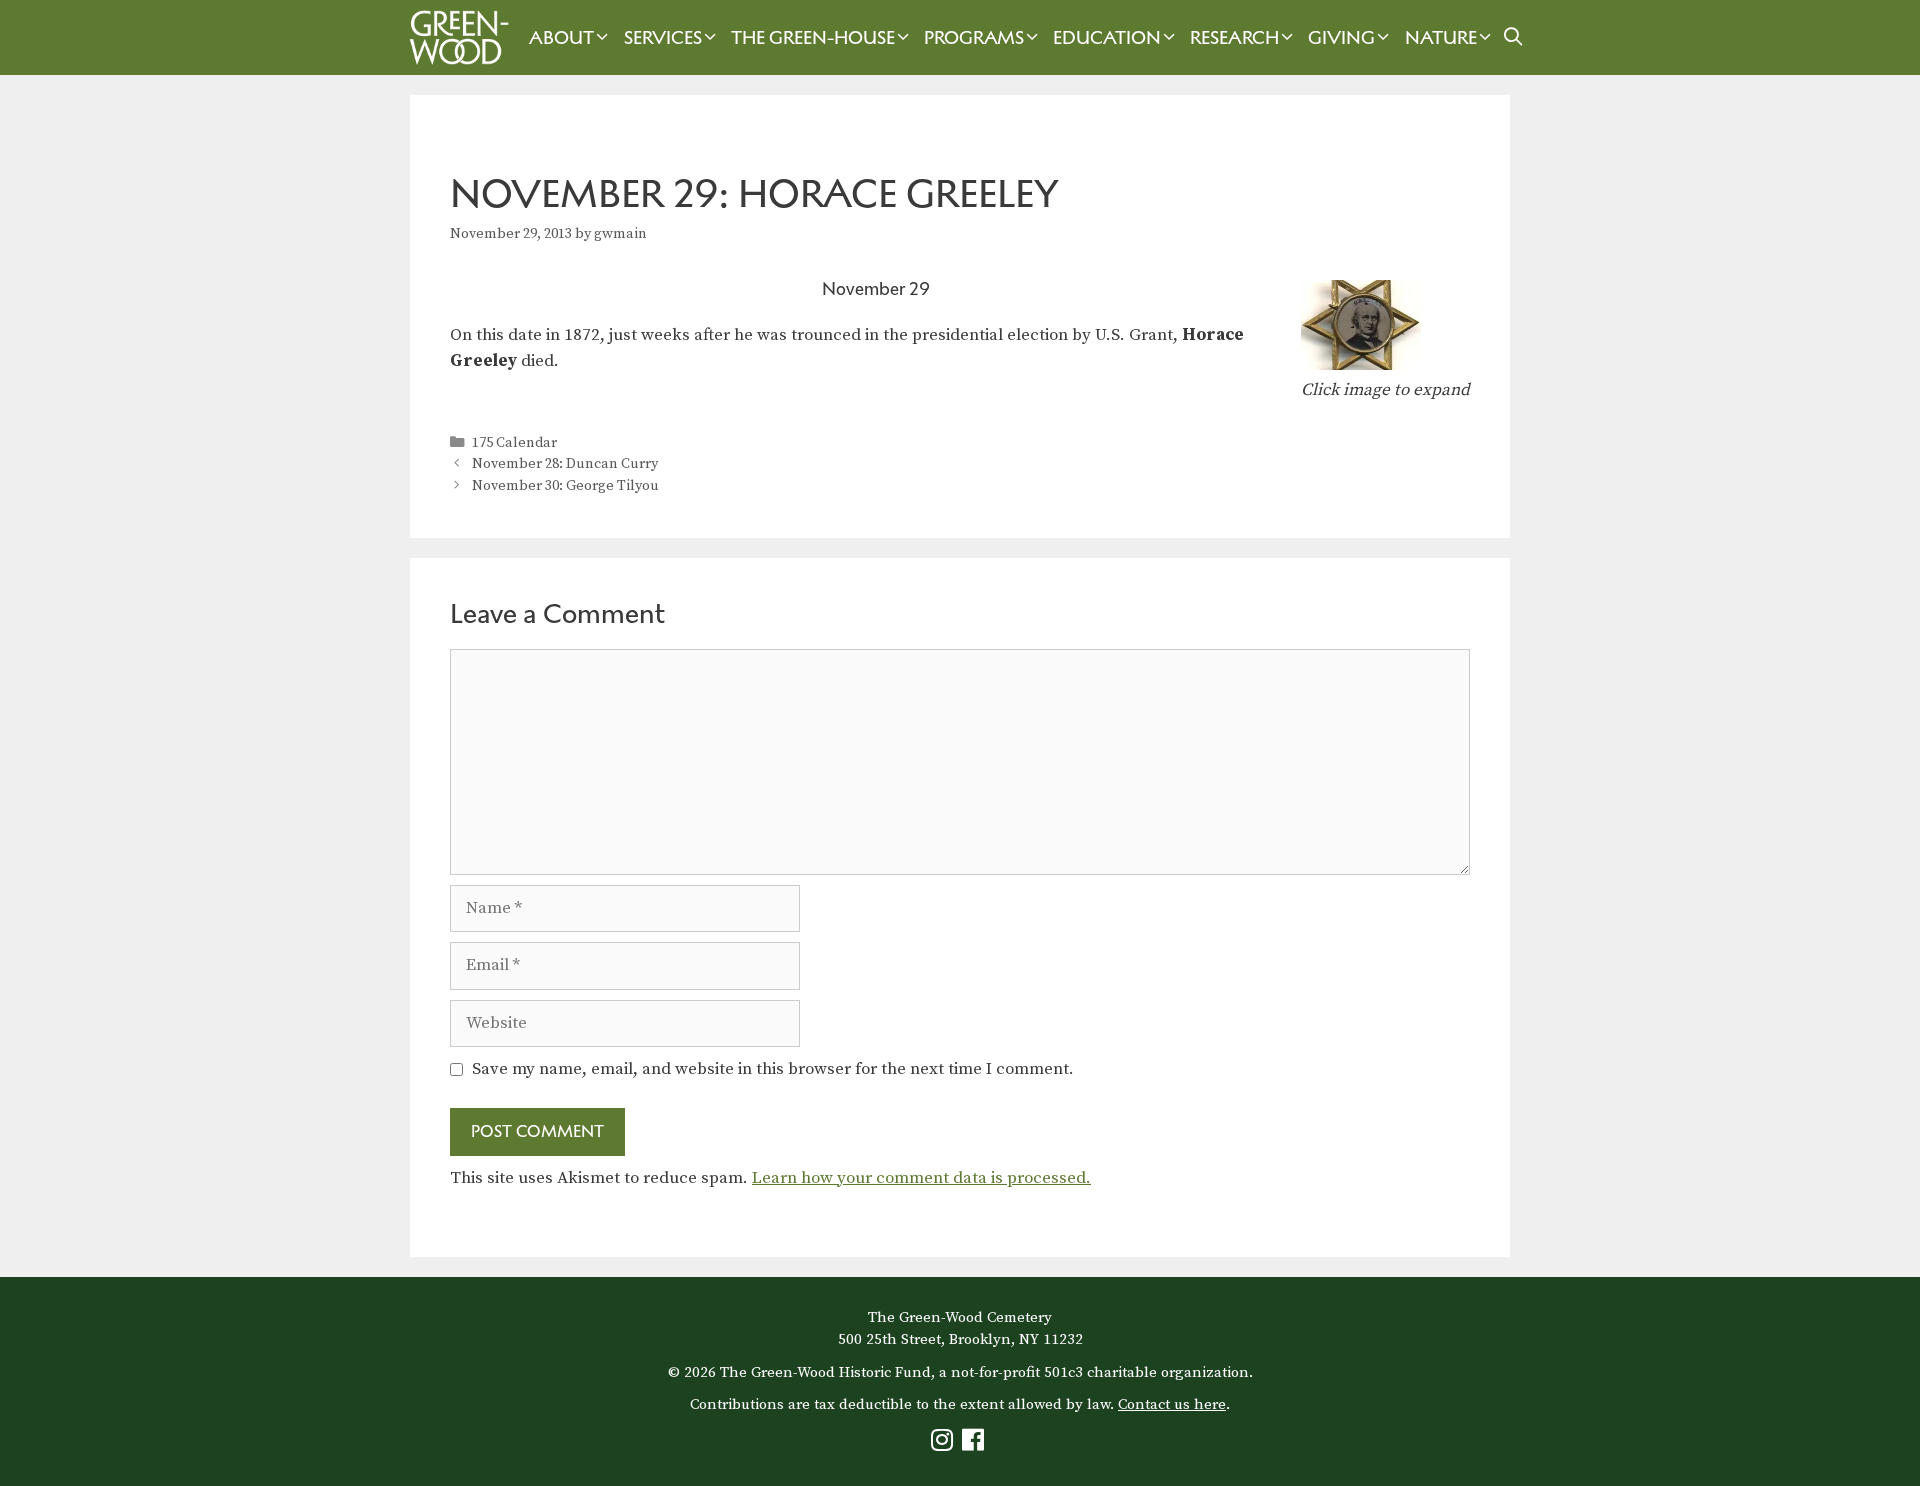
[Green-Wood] (454, 37)
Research (1234, 37)
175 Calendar (514, 443)
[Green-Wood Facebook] (975, 1444)
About (561, 37)
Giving (1341, 37)
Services (663, 37)
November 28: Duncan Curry (565, 464)
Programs (974, 37)
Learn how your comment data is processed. (921, 1178)
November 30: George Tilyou (565, 486)
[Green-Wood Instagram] (944, 1444)
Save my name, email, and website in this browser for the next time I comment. (773, 1069)
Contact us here (1172, 1404)
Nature (1441, 37)
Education (1107, 37)
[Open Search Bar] (1513, 37)
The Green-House (813, 37)
